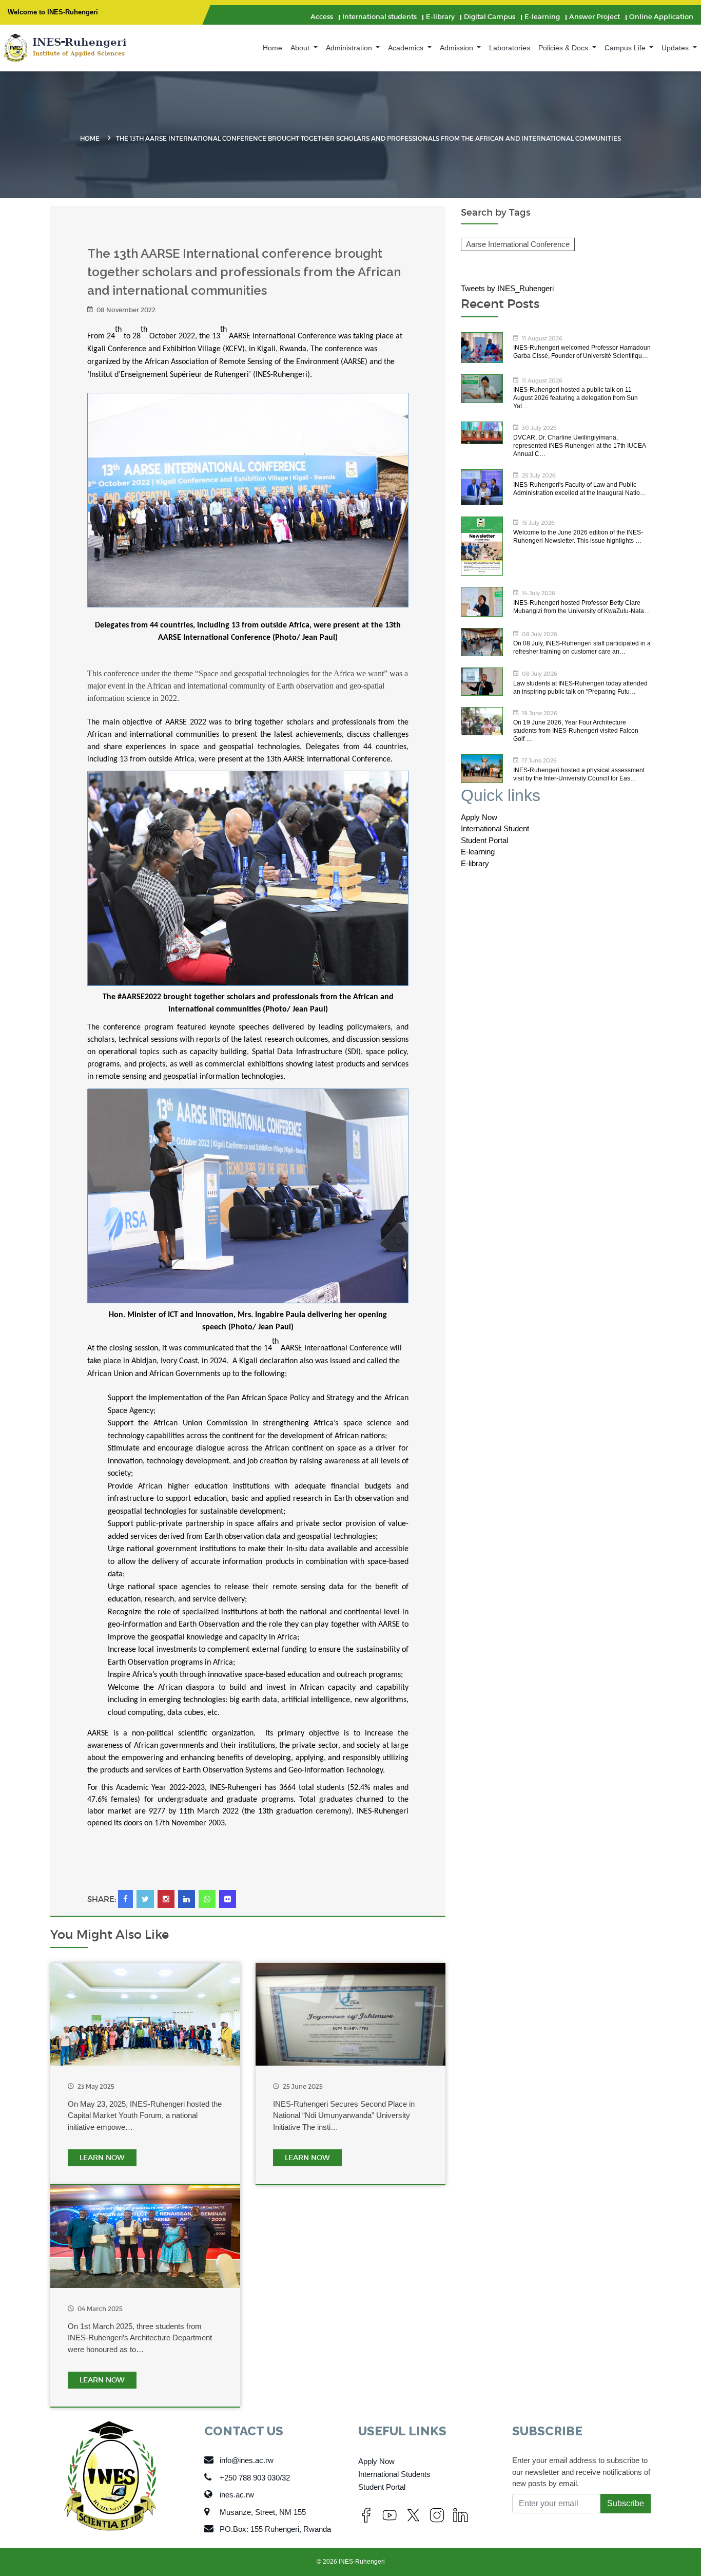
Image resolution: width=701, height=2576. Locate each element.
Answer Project (595, 17)
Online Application (661, 17)
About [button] (301, 48)
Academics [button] (407, 48)
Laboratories (510, 48)
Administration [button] (350, 48)
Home (272, 48)
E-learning (542, 17)
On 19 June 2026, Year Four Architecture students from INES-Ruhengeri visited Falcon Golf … (576, 731)
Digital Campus (490, 17)
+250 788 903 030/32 (255, 2478)
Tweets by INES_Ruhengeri (507, 288)
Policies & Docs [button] (564, 48)
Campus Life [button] (626, 48)
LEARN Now (102, 2158)
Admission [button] (457, 48)
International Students (394, 2474)
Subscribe (626, 2503)
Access (322, 17)
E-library (440, 17)
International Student (495, 828)
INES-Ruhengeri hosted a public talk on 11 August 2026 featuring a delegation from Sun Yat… (576, 398)
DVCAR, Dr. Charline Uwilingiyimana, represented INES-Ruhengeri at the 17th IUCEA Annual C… (579, 446)
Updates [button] (676, 48)
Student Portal (484, 840)
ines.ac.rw (237, 2495)
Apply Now (479, 817)
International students (379, 17)
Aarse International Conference (518, 244)
